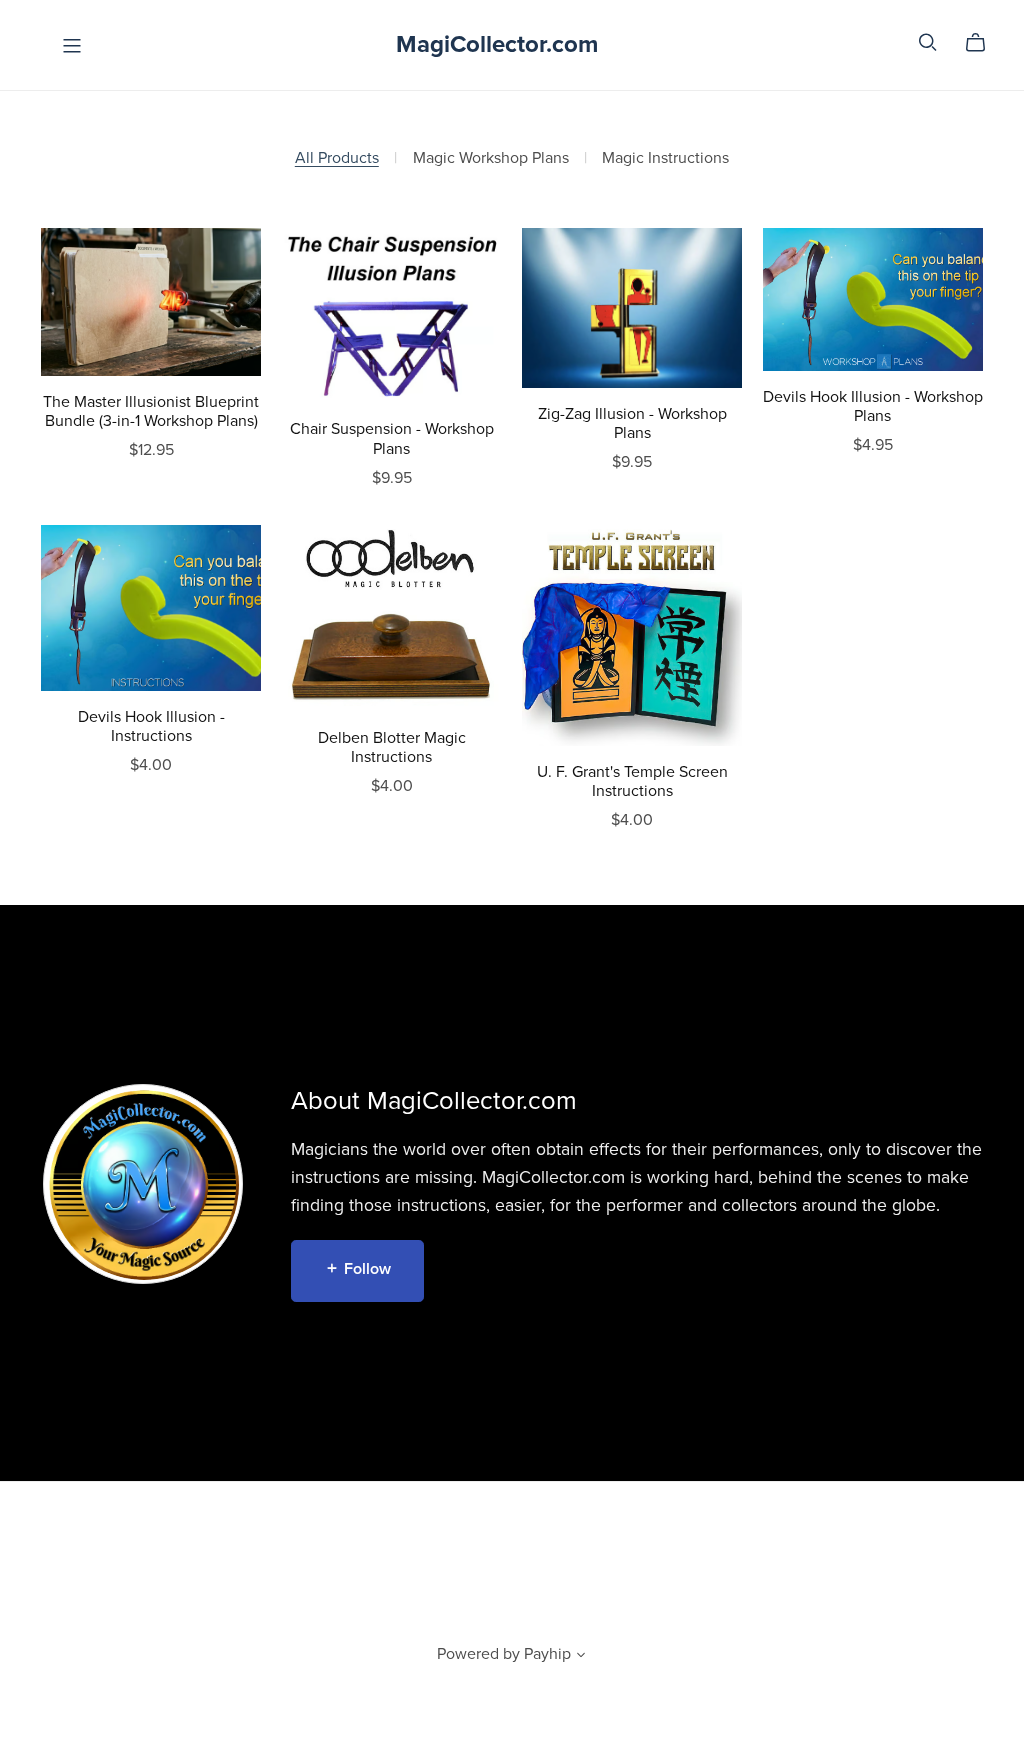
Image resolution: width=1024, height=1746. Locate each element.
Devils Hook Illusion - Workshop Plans (873, 406)
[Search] (928, 42)
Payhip (547, 1654)
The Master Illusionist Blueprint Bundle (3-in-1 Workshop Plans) (151, 411)
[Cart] (983, 43)
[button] (581, 1657)
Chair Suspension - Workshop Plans (392, 438)
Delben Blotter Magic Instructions (392, 747)
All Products (337, 158)
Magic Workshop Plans (491, 158)
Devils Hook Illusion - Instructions (151, 726)
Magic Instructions (665, 158)
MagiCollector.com (497, 44)
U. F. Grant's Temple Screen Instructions (632, 781)
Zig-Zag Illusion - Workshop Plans (632, 423)
